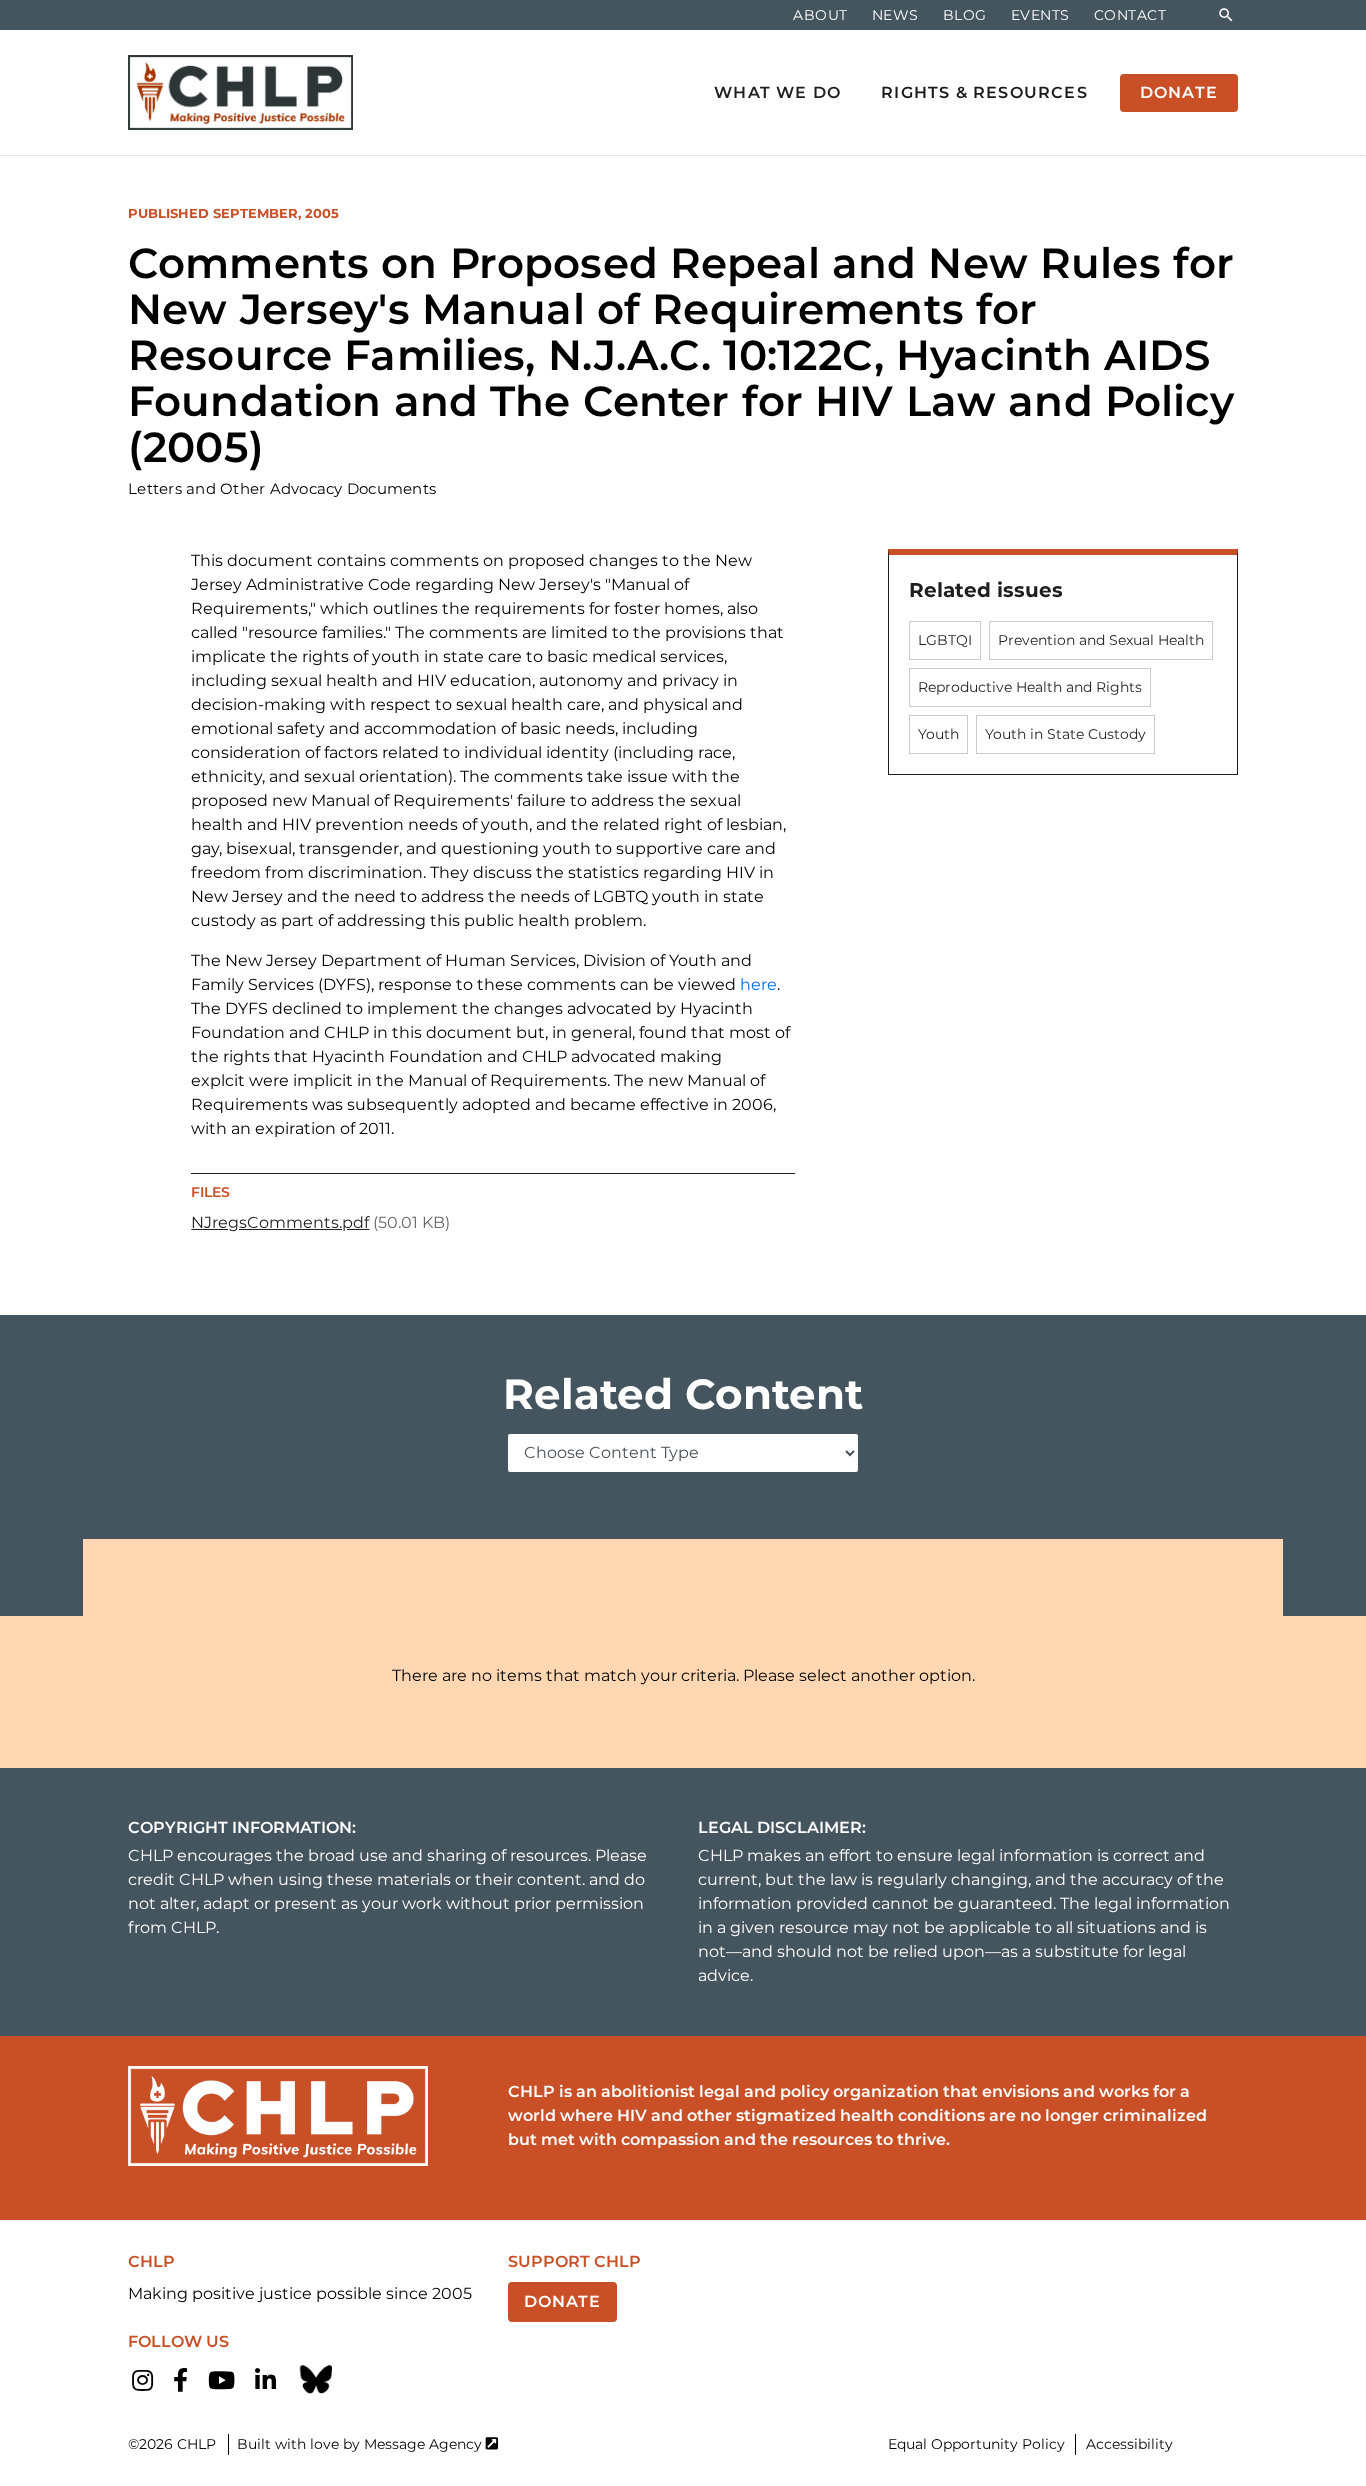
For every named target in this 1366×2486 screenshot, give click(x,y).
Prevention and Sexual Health (1101, 640)
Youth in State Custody (1065, 734)
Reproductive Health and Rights (1030, 687)
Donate (562, 2301)
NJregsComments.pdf (280, 1222)
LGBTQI (945, 640)
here (758, 984)
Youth (938, 734)
